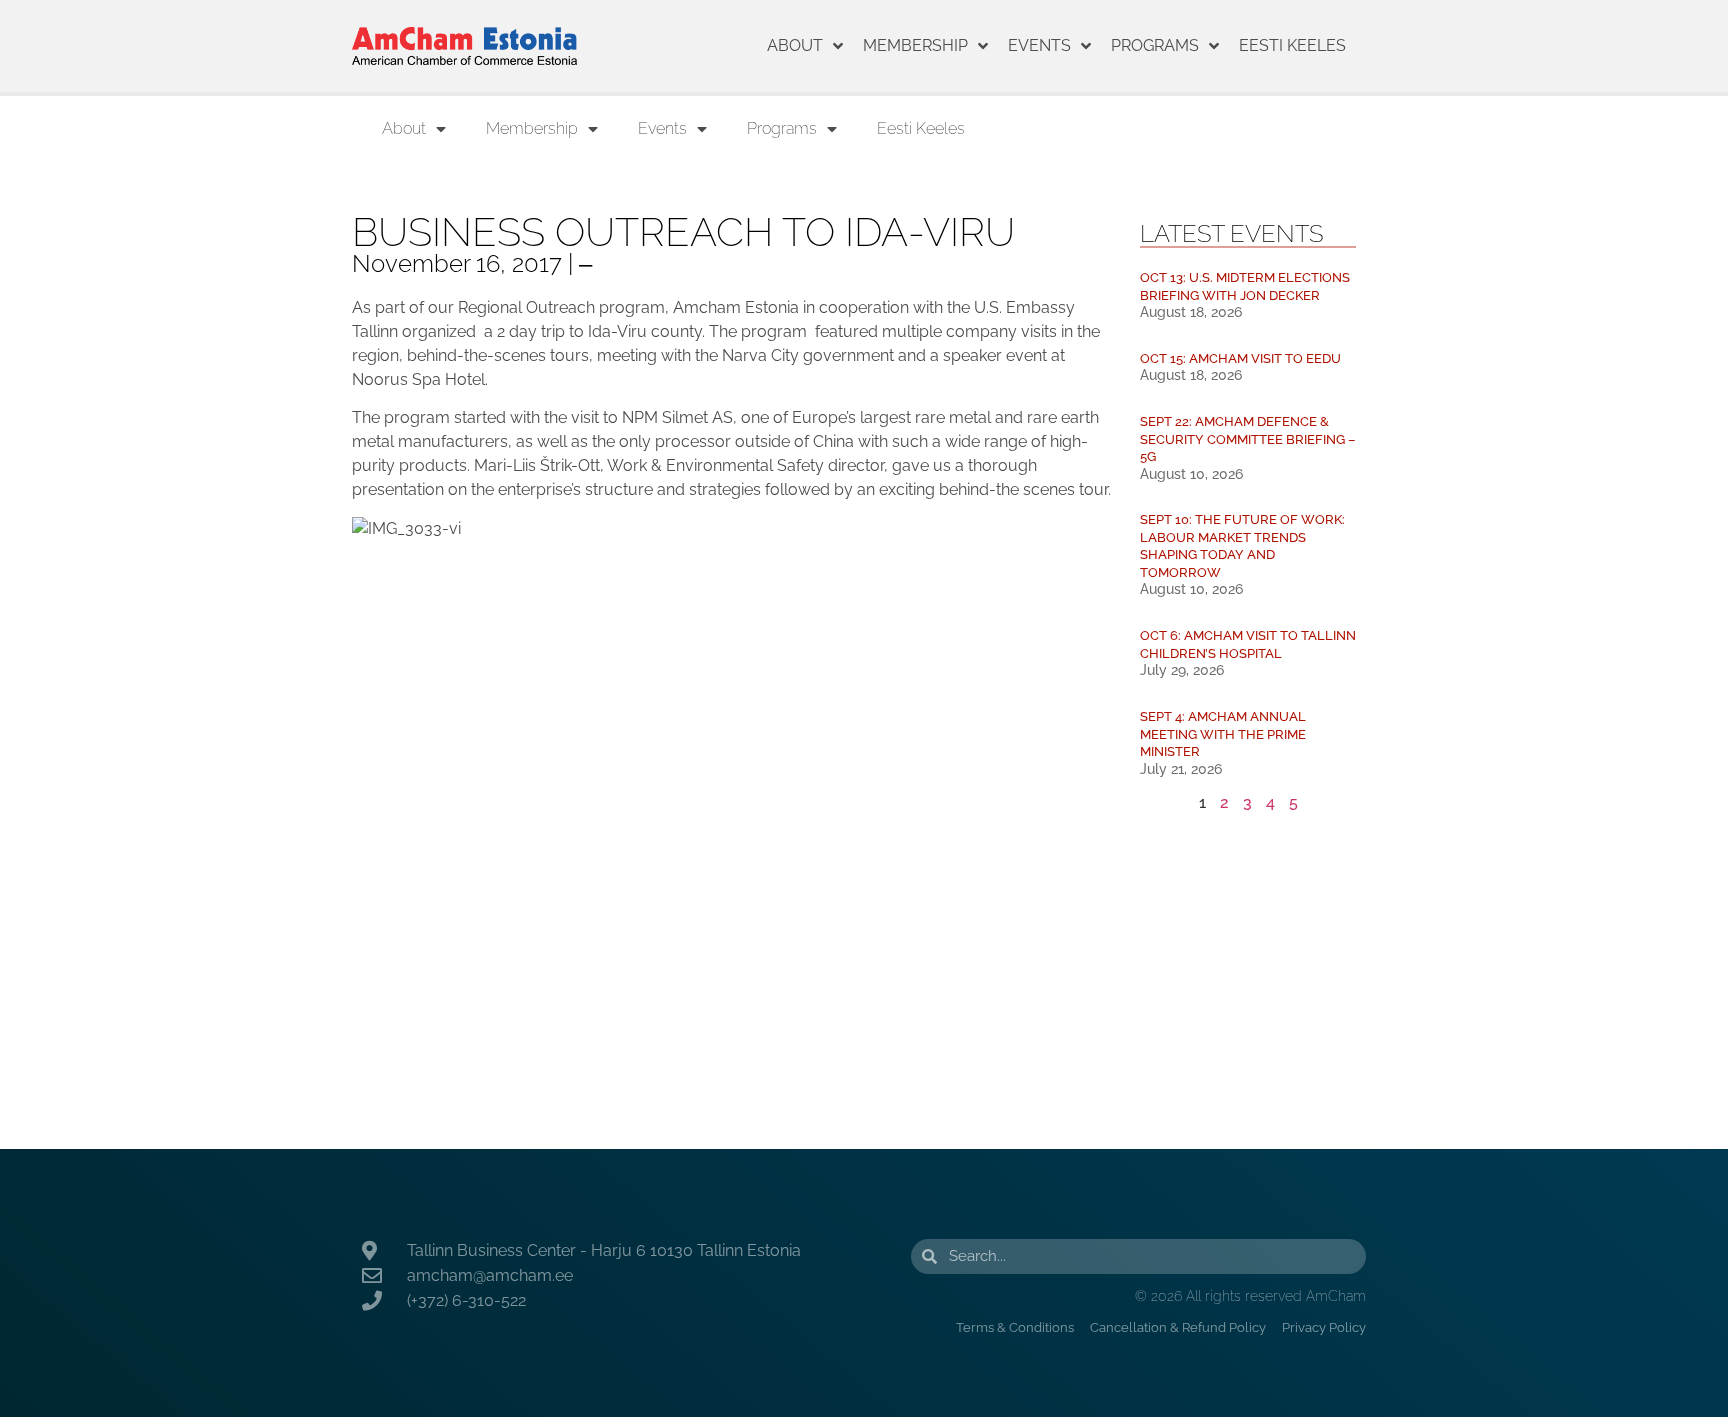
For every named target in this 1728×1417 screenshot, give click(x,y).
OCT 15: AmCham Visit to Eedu (1240, 358)
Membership (915, 45)
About (795, 45)
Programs (1155, 45)
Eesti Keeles (1292, 45)
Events (1039, 45)
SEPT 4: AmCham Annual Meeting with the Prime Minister (1223, 734)
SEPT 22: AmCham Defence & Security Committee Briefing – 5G (1248, 439)
